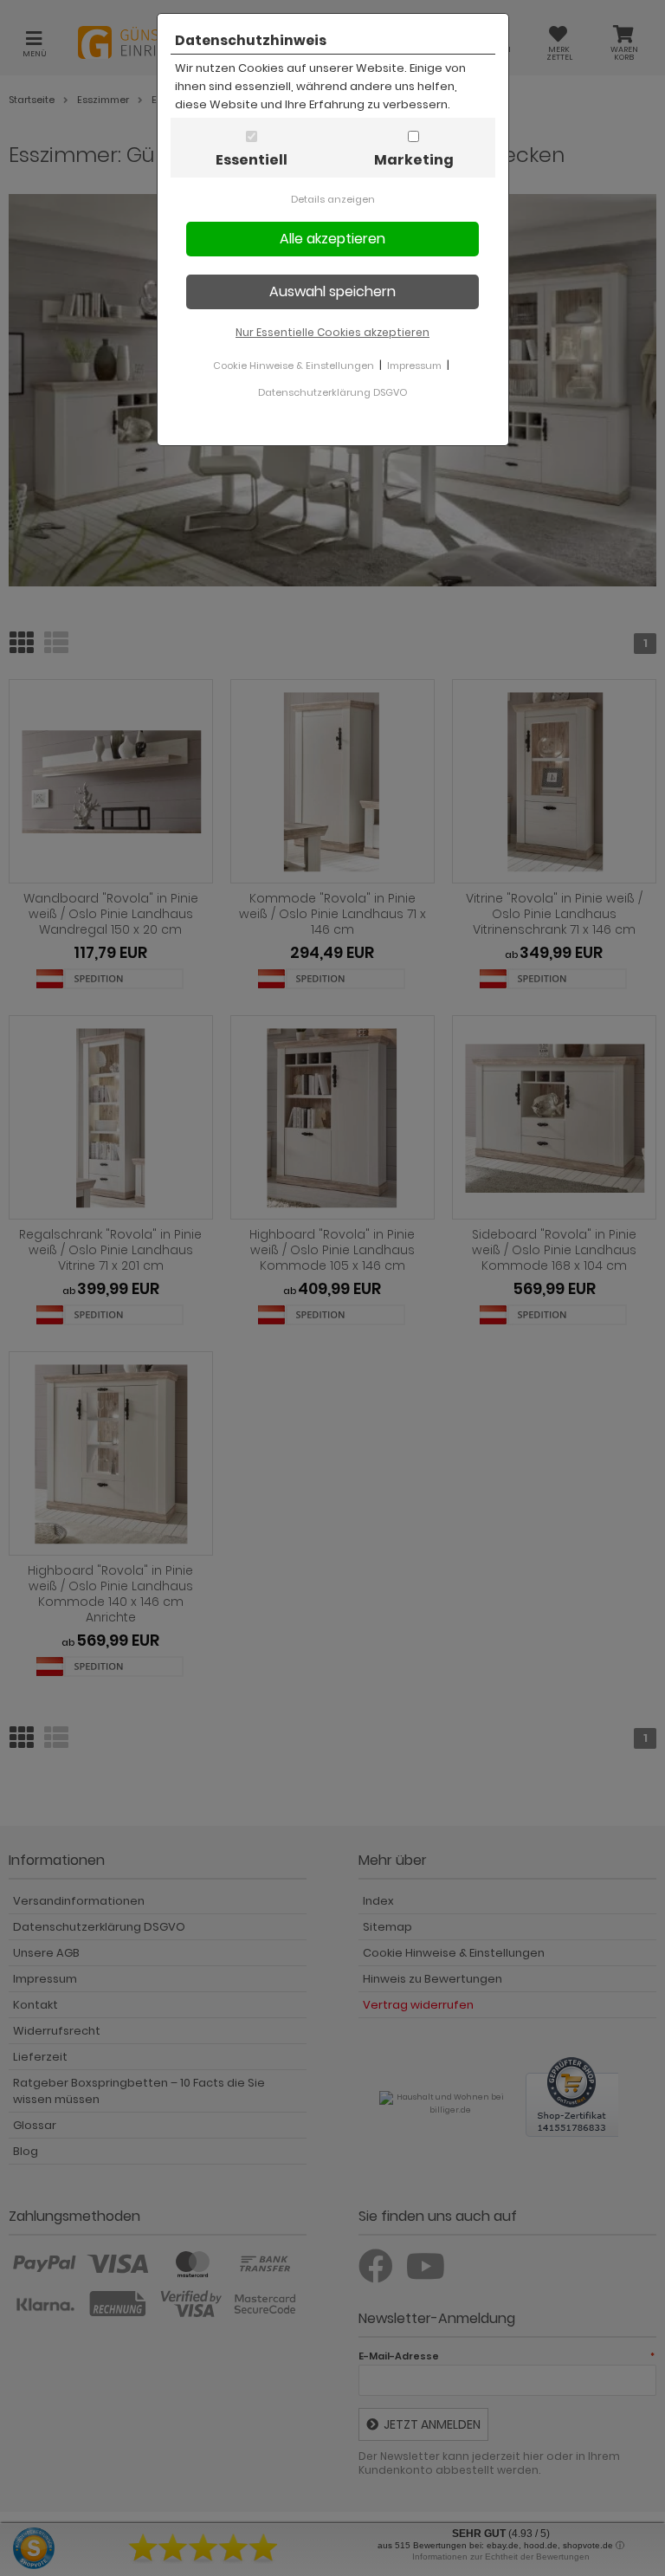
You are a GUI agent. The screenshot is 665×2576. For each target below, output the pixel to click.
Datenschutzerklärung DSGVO (332, 392)
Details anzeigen (333, 199)
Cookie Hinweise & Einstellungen (294, 366)
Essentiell (252, 160)
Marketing (414, 160)
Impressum (414, 366)
